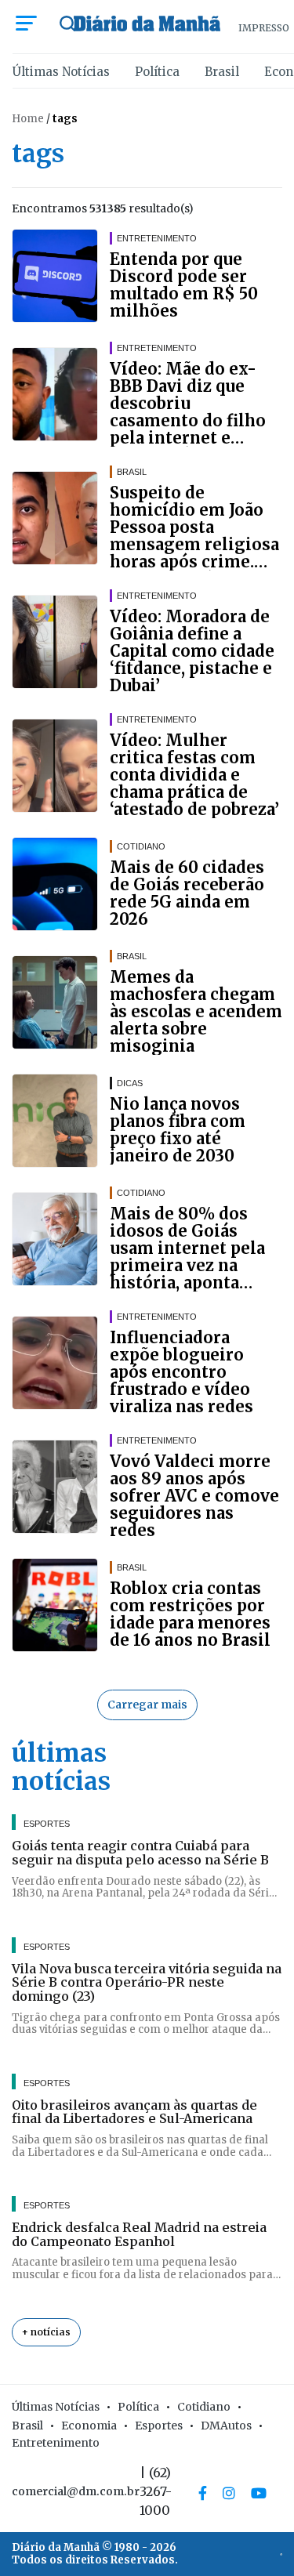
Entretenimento (56, 2443)
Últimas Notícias (61, 72)
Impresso (264, 28)
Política (157, 72)
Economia (89, 2426)
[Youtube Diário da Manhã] (259, 2493)
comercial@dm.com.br (76, 2491)
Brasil (222, 72)
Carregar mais (147, 1705)
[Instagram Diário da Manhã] (229, 2493)
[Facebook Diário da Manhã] (203, 2493)
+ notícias (46, 2332)
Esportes (159, 2426)
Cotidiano (204, 2407)
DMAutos (226, 2426)
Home (28, 119)
